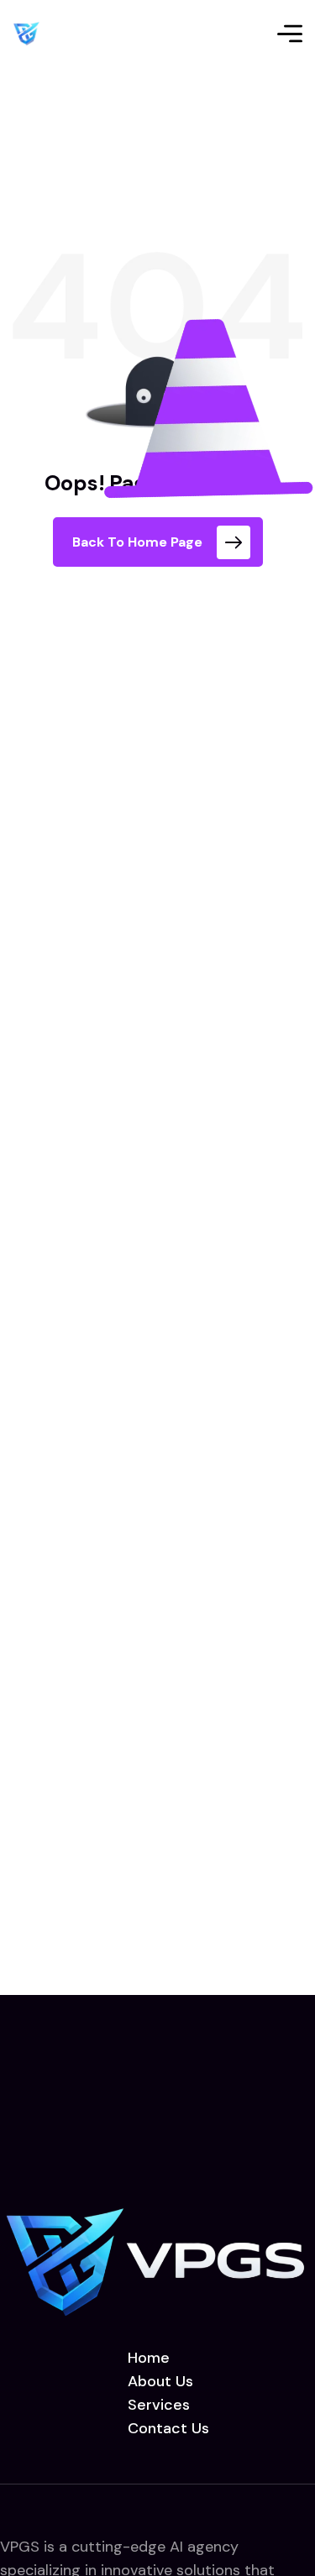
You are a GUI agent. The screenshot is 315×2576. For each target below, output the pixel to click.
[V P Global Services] (26, 34)
